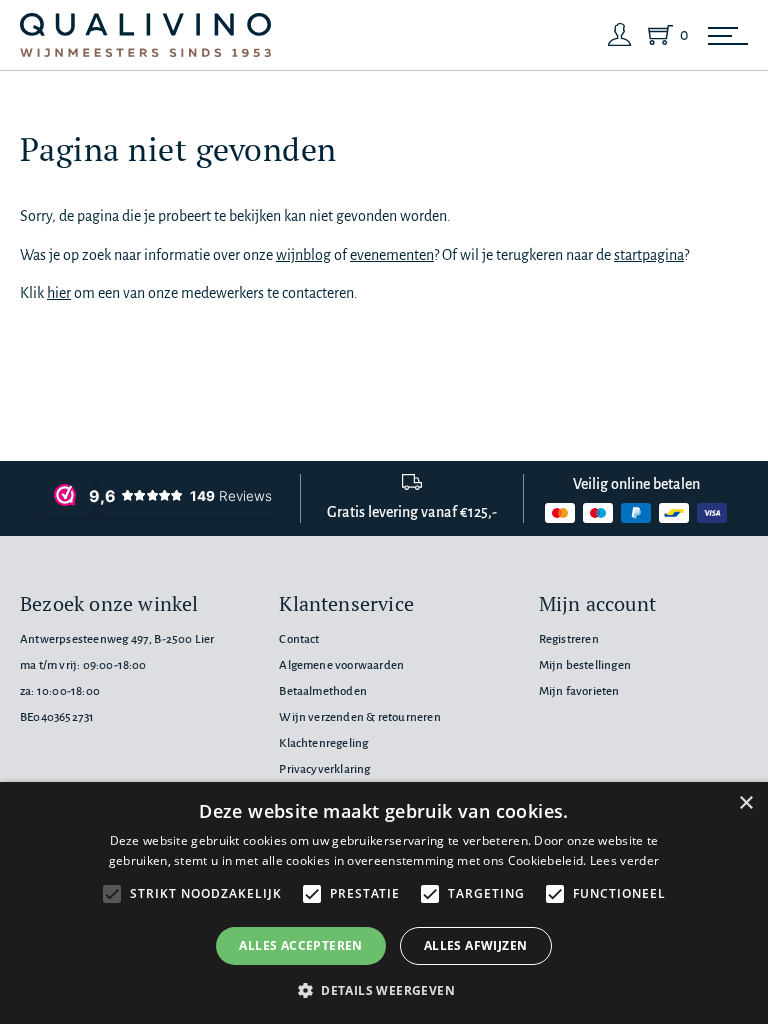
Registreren (569, 639)
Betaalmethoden (323, 691)
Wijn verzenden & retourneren (359, 717)
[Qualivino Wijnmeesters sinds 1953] (145, 35)
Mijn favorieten (579, 691)
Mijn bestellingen (585, 665)
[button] (384, 990)
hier (59, 293)
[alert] (384, 903)
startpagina (649, 255)
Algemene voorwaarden (341, 665)
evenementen (392, 255)
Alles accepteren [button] (300, 945)
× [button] (745, 803)
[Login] (620, 35)
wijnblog (303, 255)
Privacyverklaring (324, 769)
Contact (299, 639)
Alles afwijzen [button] (476, 945)
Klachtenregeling (323, 743)
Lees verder (624, 860)
